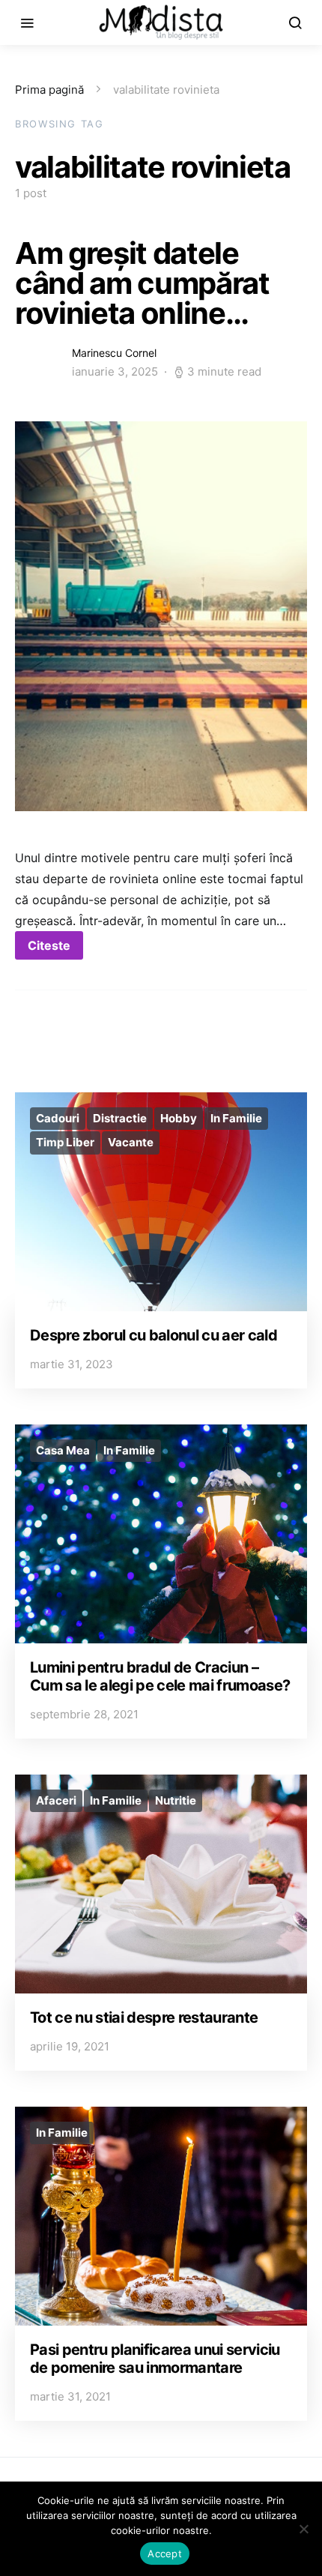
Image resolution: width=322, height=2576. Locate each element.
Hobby (179, 1118)
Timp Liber (65, 1142)
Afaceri (56, 1800)
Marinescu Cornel (114, 353)
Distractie (120, 1118)
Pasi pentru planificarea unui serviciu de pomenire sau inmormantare (155, 2359)
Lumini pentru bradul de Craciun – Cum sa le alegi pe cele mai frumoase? (160, 1676)
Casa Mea (63, 1450)
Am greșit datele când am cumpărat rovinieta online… (142, 283)
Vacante (131, 1142)
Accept (165, 2554)
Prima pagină (49, 90)
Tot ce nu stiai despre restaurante (144, 2017)
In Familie (236, 1118)
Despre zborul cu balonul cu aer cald (154, 1335)
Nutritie (176, 1800)
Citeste (49, 945)
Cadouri (58, 1118)
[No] (303, 2529)
